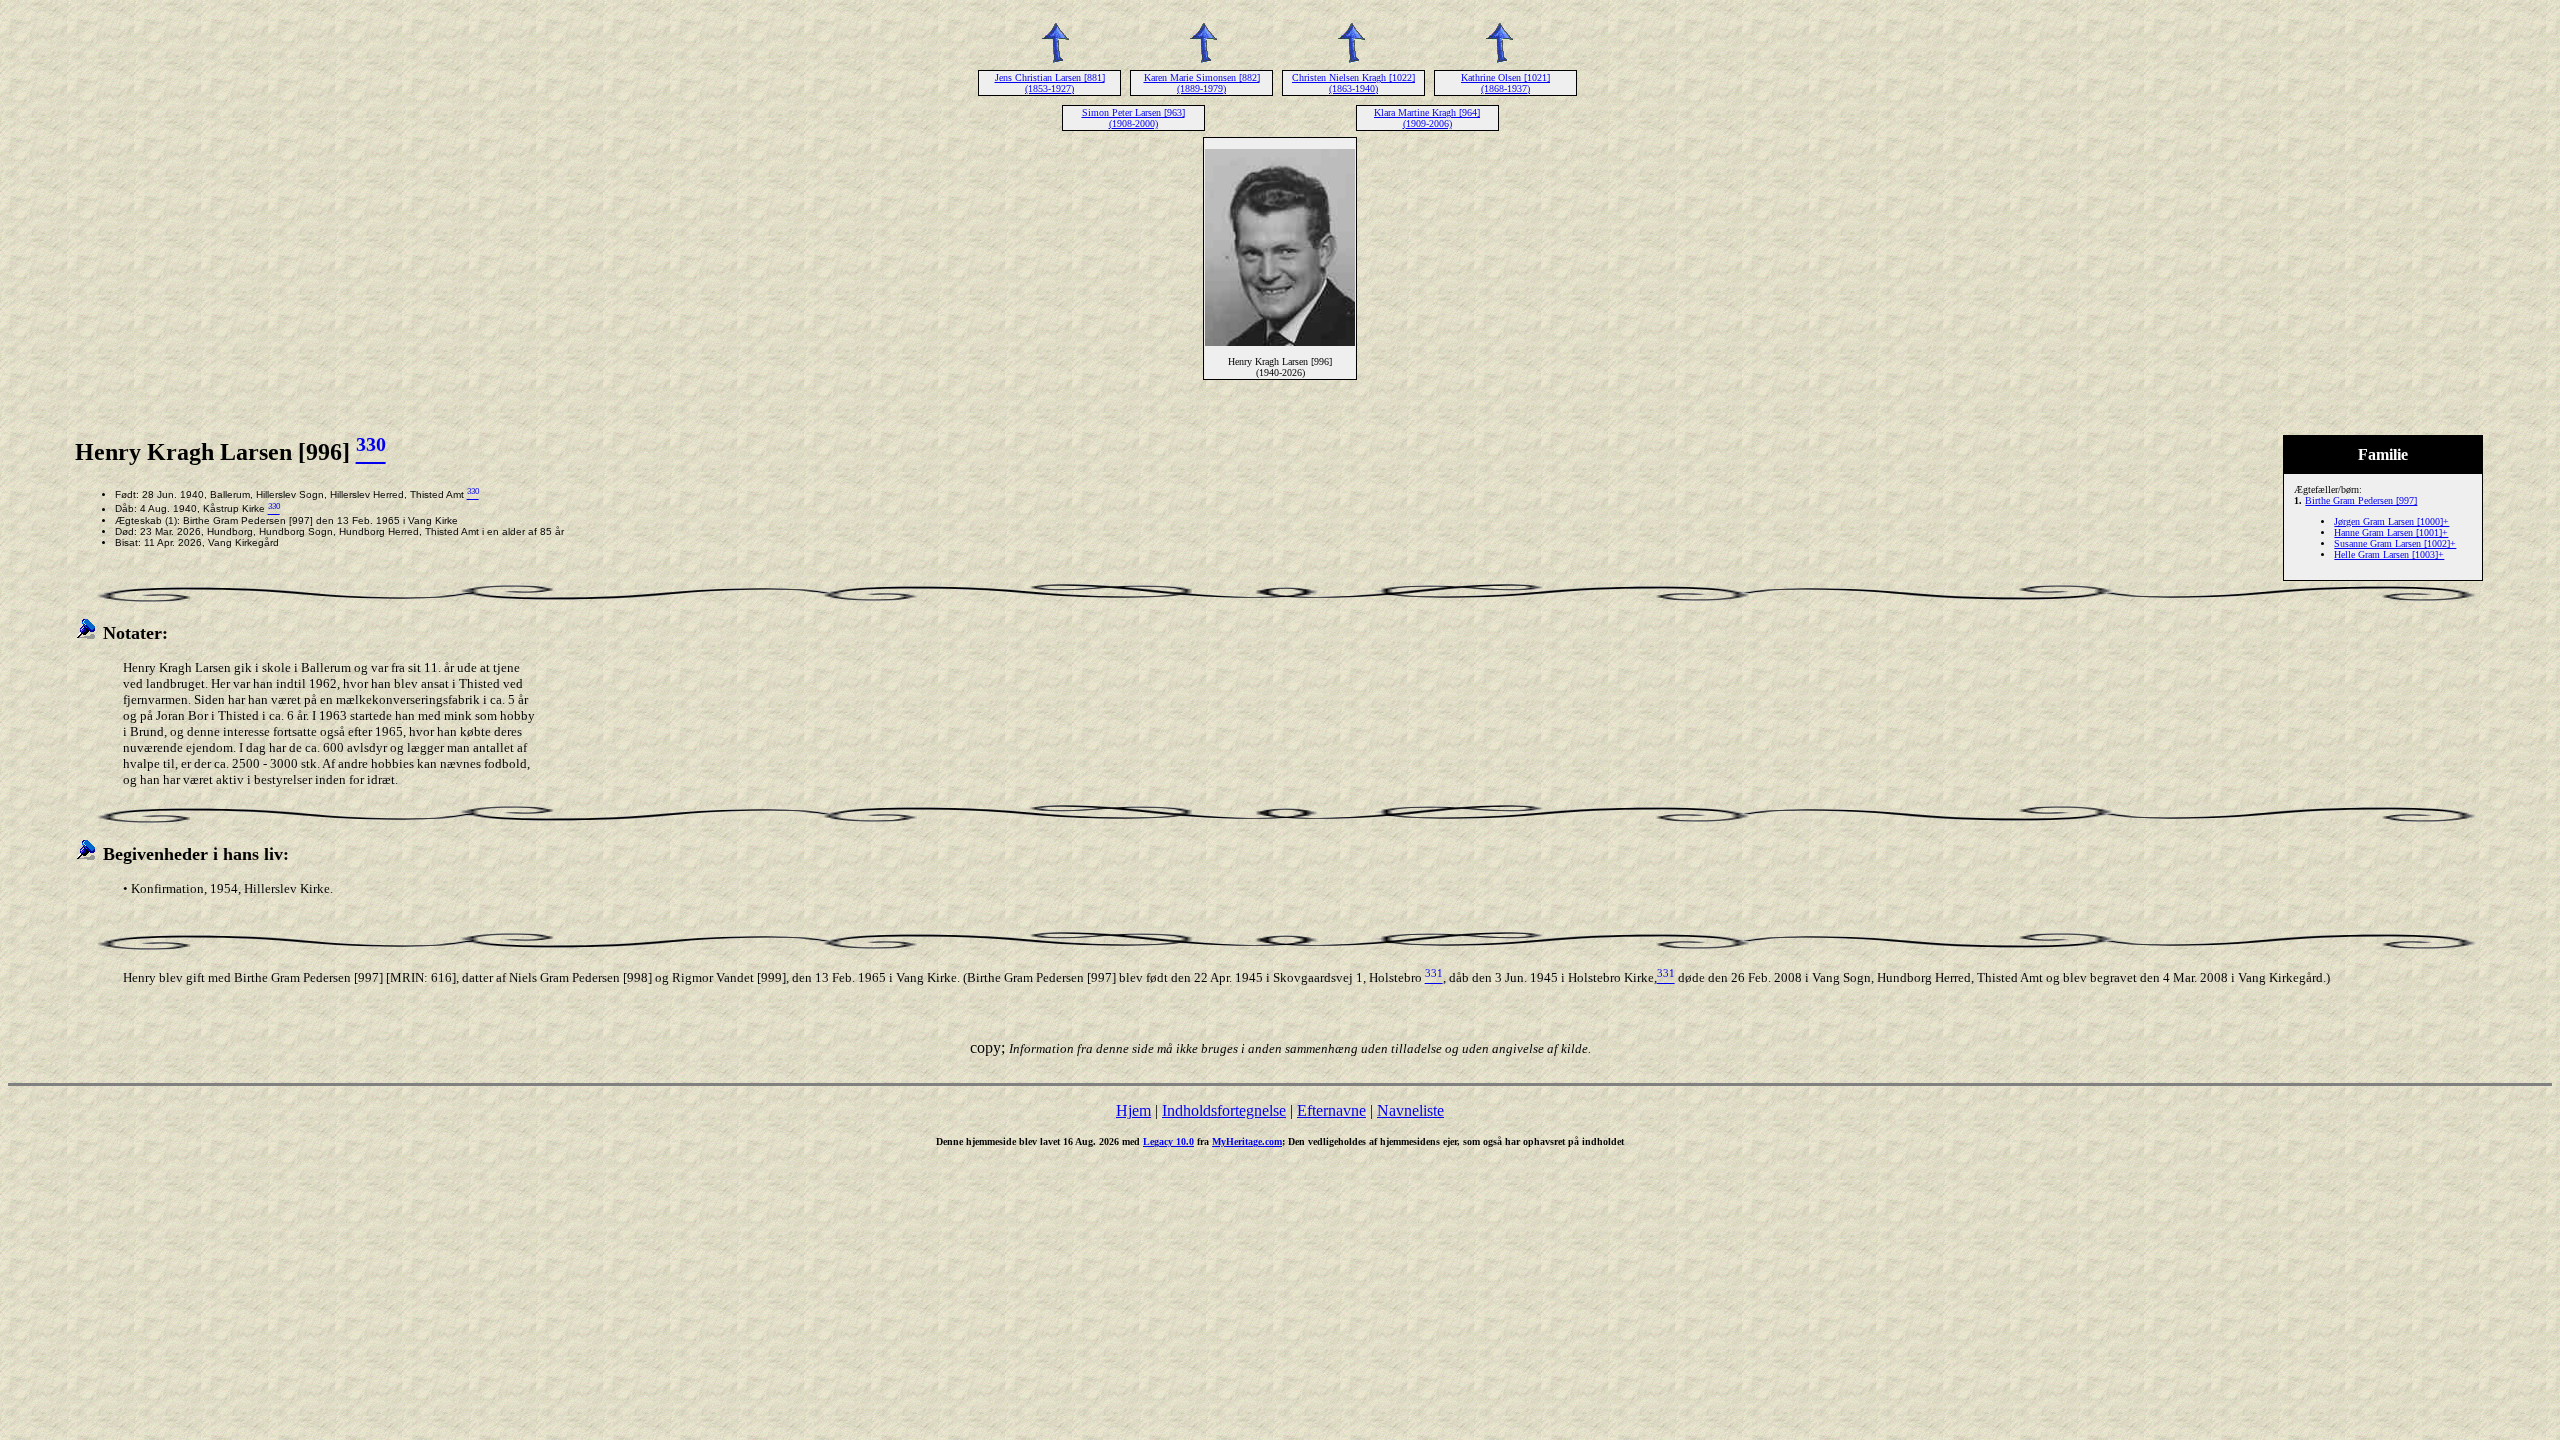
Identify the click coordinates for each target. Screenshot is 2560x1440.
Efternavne (1331, 1110)
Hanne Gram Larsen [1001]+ (2391, 532)
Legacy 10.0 (1168, 1141)
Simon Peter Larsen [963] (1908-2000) (1133, 118)
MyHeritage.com (1247, 1141)
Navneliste (1410, 1110)
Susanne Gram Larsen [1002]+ (2395, 543)
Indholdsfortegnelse (1224, 1110)
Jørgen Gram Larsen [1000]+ (2391, 521)
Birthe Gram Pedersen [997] (2361, 500)
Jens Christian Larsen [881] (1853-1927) (1050, 83)
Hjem (1133, 1110)
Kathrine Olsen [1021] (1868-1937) (1505, 83)
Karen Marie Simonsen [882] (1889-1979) (1202, 83)
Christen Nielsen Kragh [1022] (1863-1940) (1353, 83)
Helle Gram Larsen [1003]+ (2389, 554)
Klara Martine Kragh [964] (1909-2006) (1427, 118)
